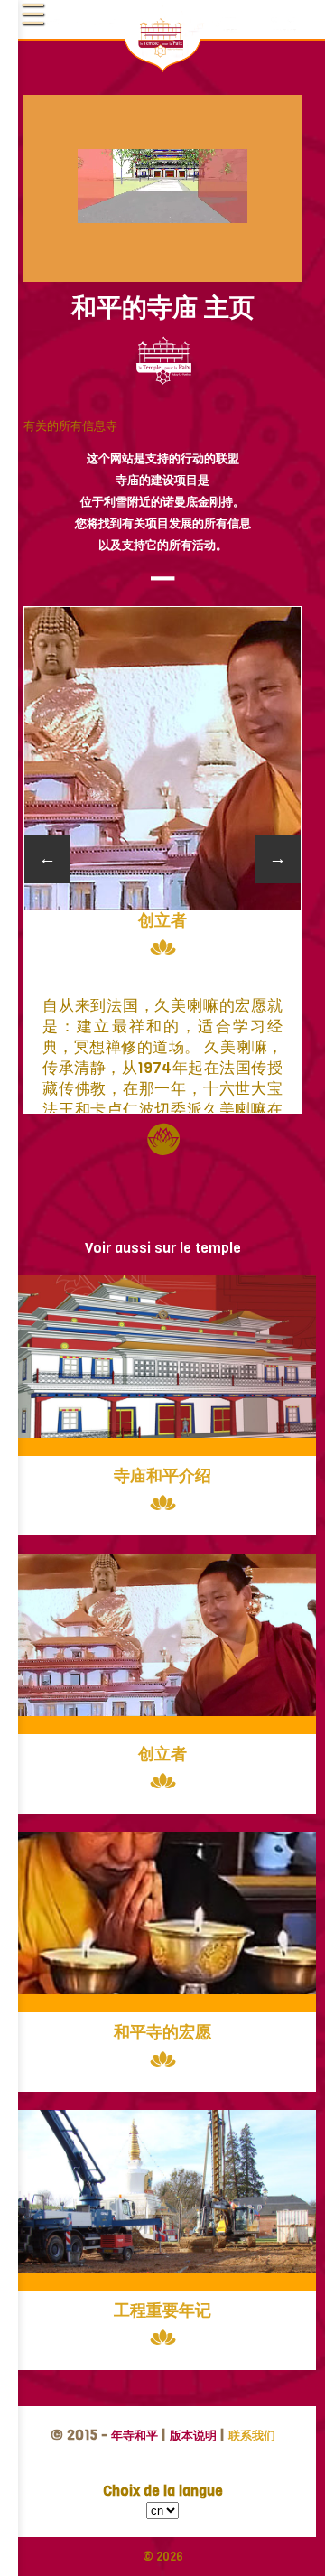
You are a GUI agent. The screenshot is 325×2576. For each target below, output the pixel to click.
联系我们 (252, 2436)
